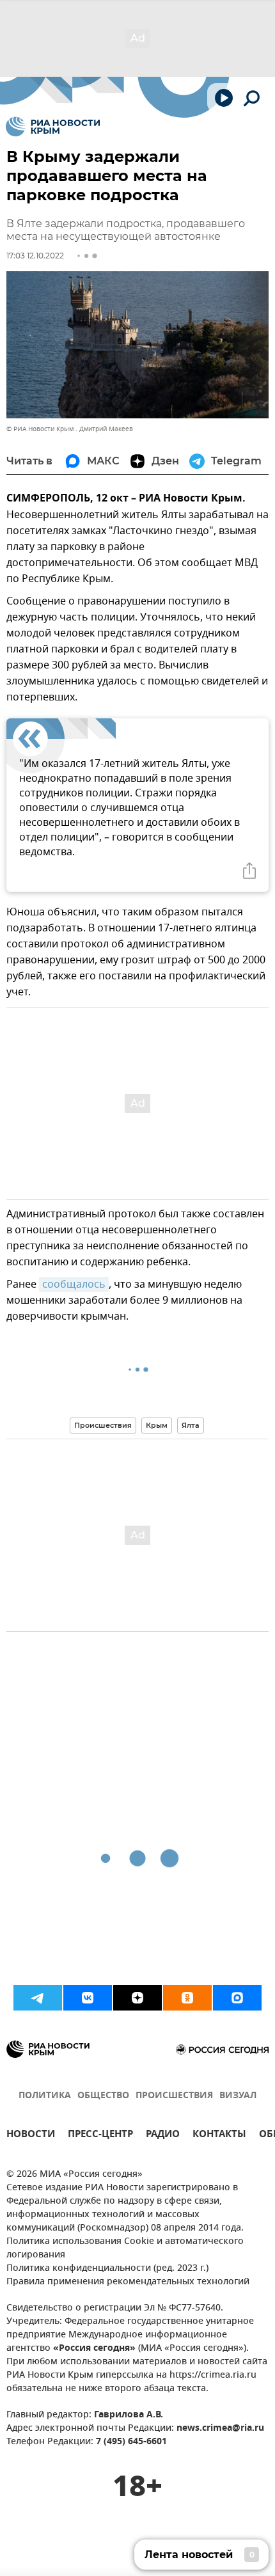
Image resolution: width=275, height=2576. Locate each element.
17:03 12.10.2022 (35, 256)
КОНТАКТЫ (219, 2136)
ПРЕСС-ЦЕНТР (100, 2136)
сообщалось (74, 1284)
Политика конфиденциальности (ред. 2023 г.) (107, 2269)
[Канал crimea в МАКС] (237, 1998)
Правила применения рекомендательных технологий (128, 2282)
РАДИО (163, 2136)
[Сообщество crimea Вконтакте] (88, 1998)
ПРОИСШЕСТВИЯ (174, 2096)
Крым (157, 1425)
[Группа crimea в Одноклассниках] (187, 1998)
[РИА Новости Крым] (53, 127)
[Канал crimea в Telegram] (38, 1998)
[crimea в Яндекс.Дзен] (137, 1998)
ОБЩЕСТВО (103, 2096)
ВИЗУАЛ (238, 2096)
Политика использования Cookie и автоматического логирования (125, 2248)
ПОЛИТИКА (45, 2096)
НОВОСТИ (31, 2136)
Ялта (191, 1425)
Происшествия (103, 1425)
